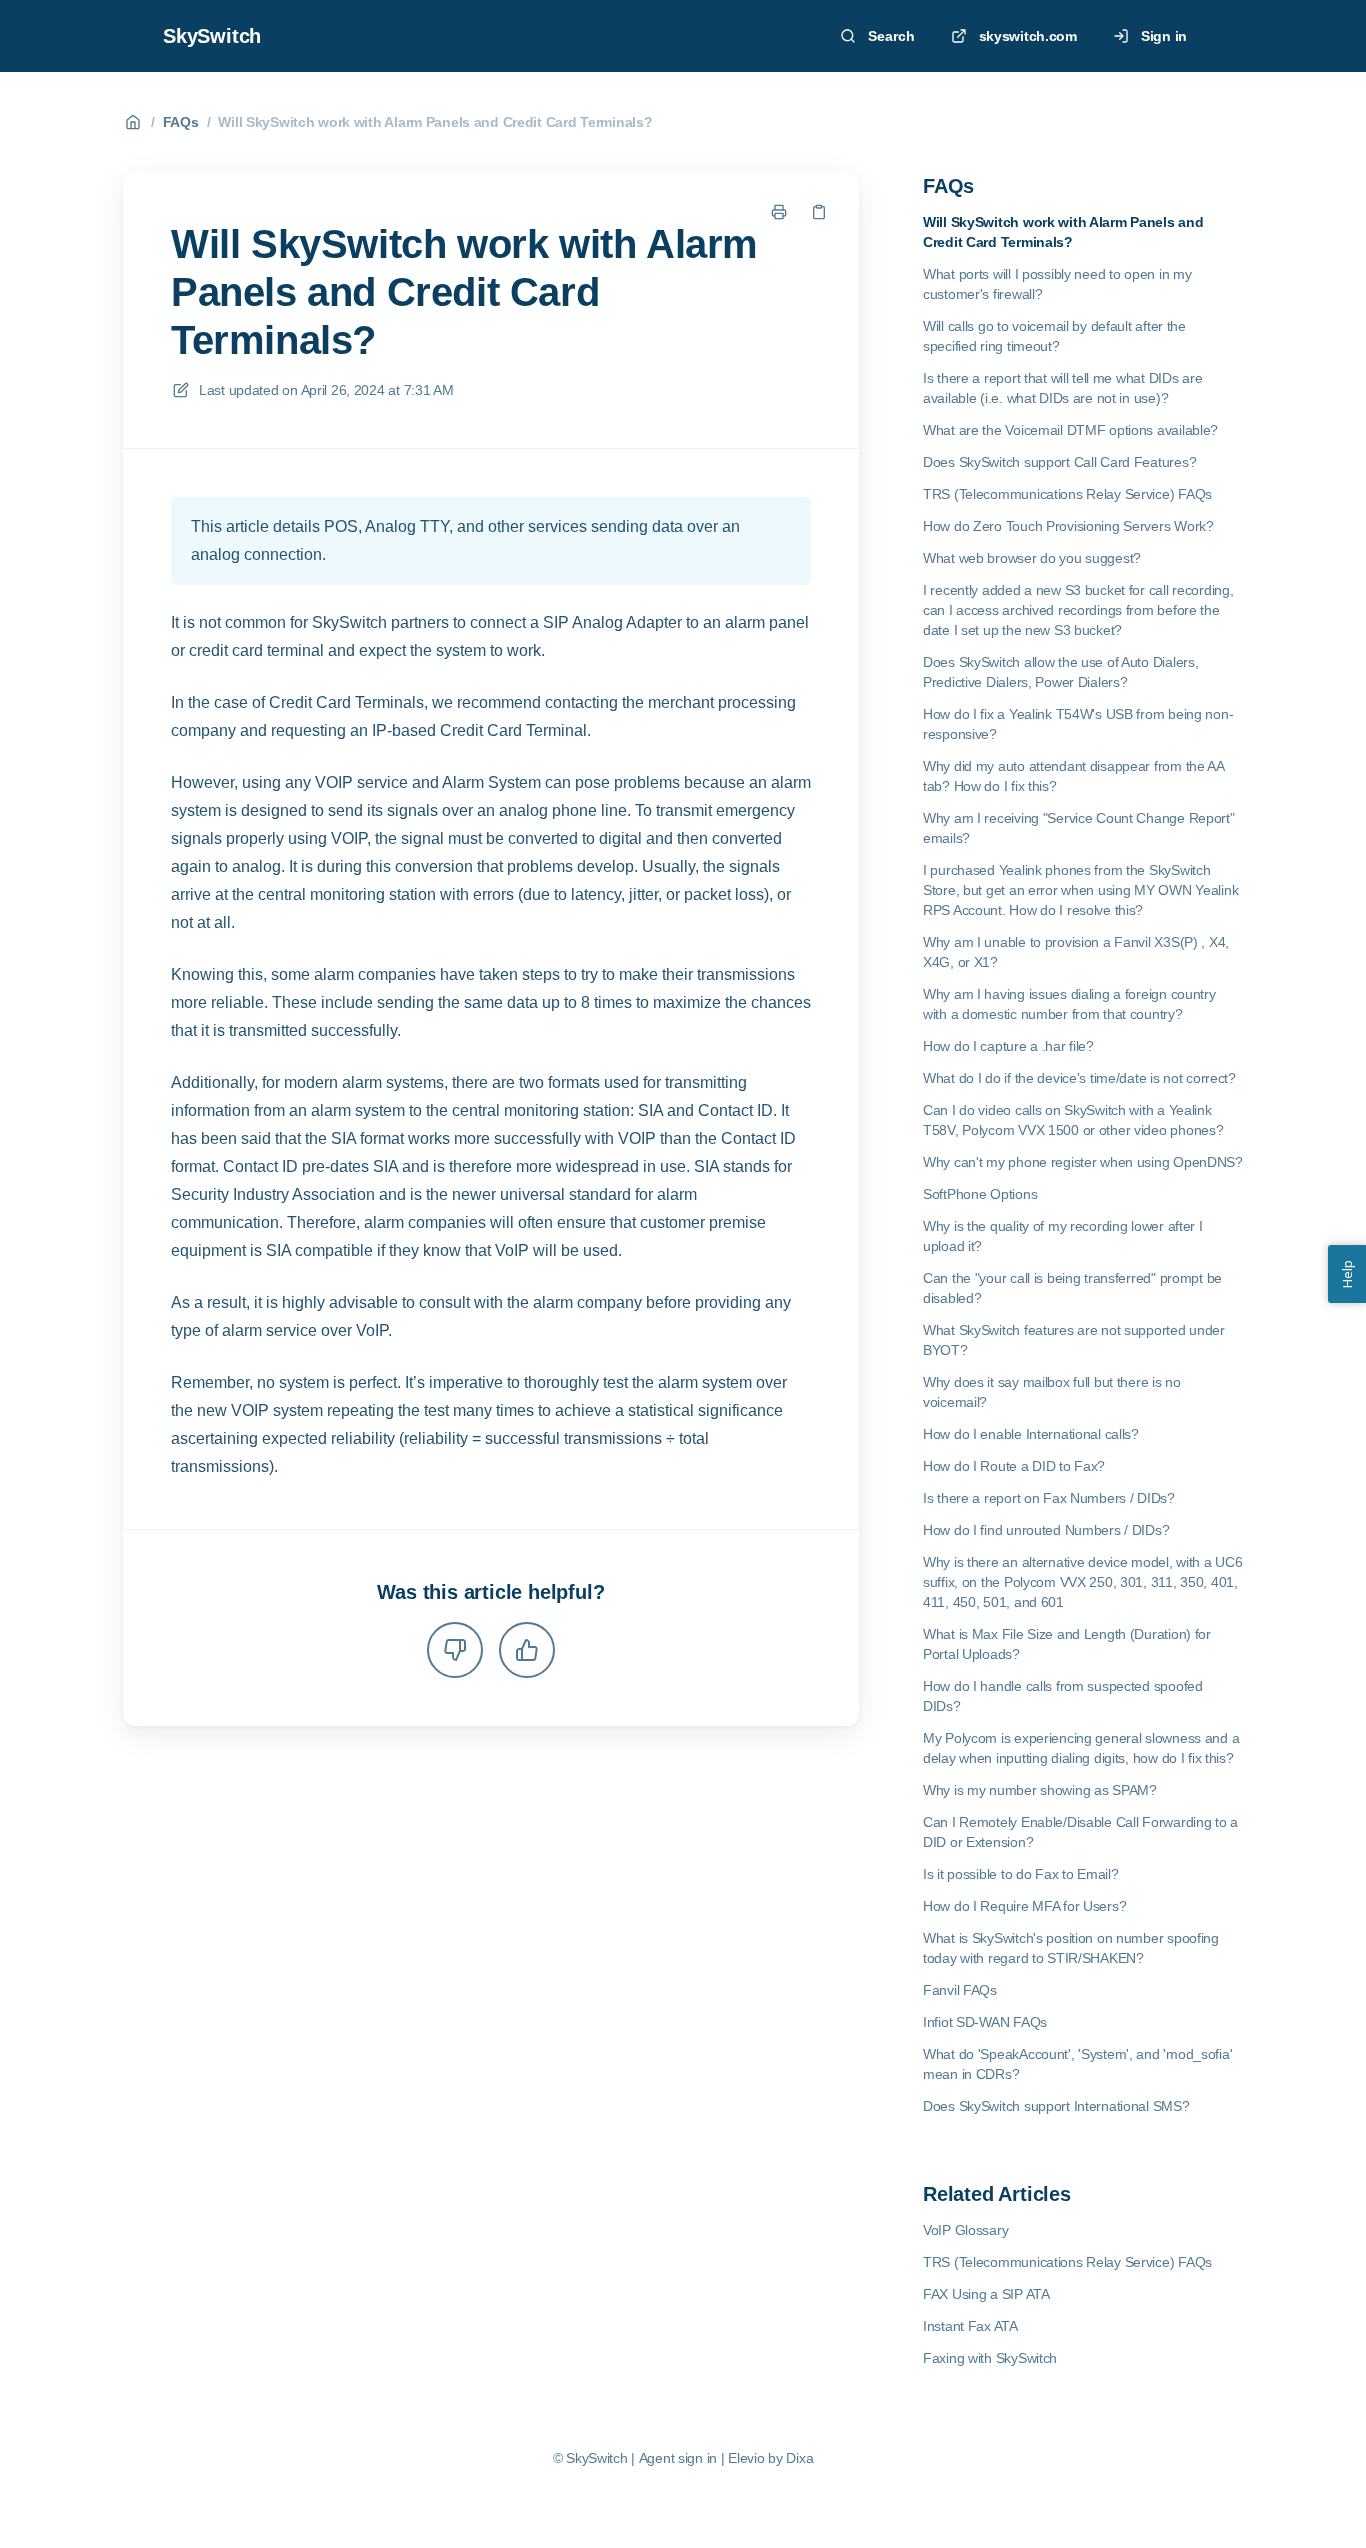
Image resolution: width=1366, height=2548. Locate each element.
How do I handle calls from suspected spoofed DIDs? (1063, 1696)
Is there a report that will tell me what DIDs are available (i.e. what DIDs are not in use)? (1062, 388)
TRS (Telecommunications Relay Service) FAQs (1067, 494)
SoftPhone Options (980, 1194)
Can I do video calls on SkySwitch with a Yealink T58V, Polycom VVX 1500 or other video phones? (1073, 1120)
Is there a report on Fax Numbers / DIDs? (1049, 1498)
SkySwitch (212, 36)
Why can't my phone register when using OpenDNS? (1083, 1162)
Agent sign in (678, 2458)
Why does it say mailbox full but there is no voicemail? (1052, 1392)
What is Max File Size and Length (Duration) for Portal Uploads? (1067, 1644)
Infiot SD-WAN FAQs (985, 2022)
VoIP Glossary (965, 2230)
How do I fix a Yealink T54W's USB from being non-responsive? (1078, 724)
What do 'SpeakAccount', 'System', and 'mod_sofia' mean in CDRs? (1077, 2064)
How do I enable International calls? (1031, 1434)
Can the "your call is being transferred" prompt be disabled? (1072, 1288)
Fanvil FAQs (960, 1990)
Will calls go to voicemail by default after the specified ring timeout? (1054, 336)
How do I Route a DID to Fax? (1014, 1466)
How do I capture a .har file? (1008, 1046)
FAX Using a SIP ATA (986, 2294)
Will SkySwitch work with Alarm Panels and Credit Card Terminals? (435, 122)
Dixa (799, 2458)
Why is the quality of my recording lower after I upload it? (1063, 1236)
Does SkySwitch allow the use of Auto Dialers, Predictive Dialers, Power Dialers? (1060, 672)
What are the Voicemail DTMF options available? (1070, 430)
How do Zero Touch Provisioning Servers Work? (1068, 526)
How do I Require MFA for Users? (1024, 1906)
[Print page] (779, 212)
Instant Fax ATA (970, 2326)
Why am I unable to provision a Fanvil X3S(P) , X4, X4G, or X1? (1076, 952)
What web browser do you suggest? (1032, 558)
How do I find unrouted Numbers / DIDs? (1046, 1530)
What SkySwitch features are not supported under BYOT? (1074, 1340)
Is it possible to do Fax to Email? (1020, 1874)
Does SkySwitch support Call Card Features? (1059, 462)
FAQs (181, 122)
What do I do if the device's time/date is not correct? (1079, 1078)
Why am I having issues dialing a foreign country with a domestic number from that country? (1069, 1004)
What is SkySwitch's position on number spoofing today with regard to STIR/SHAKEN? (1071, 1948)
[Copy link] (819, 212)
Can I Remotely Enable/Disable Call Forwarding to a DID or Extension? (1080, 1832)
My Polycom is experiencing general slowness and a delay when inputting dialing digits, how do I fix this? (1081, 1748)
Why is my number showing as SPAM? (1040, 1790)
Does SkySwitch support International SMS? (1056, 2106)
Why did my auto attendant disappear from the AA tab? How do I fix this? (1073, 776)
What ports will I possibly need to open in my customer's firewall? (1057, 284)
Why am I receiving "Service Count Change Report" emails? (1079, 828)
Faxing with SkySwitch (990, 2358)
